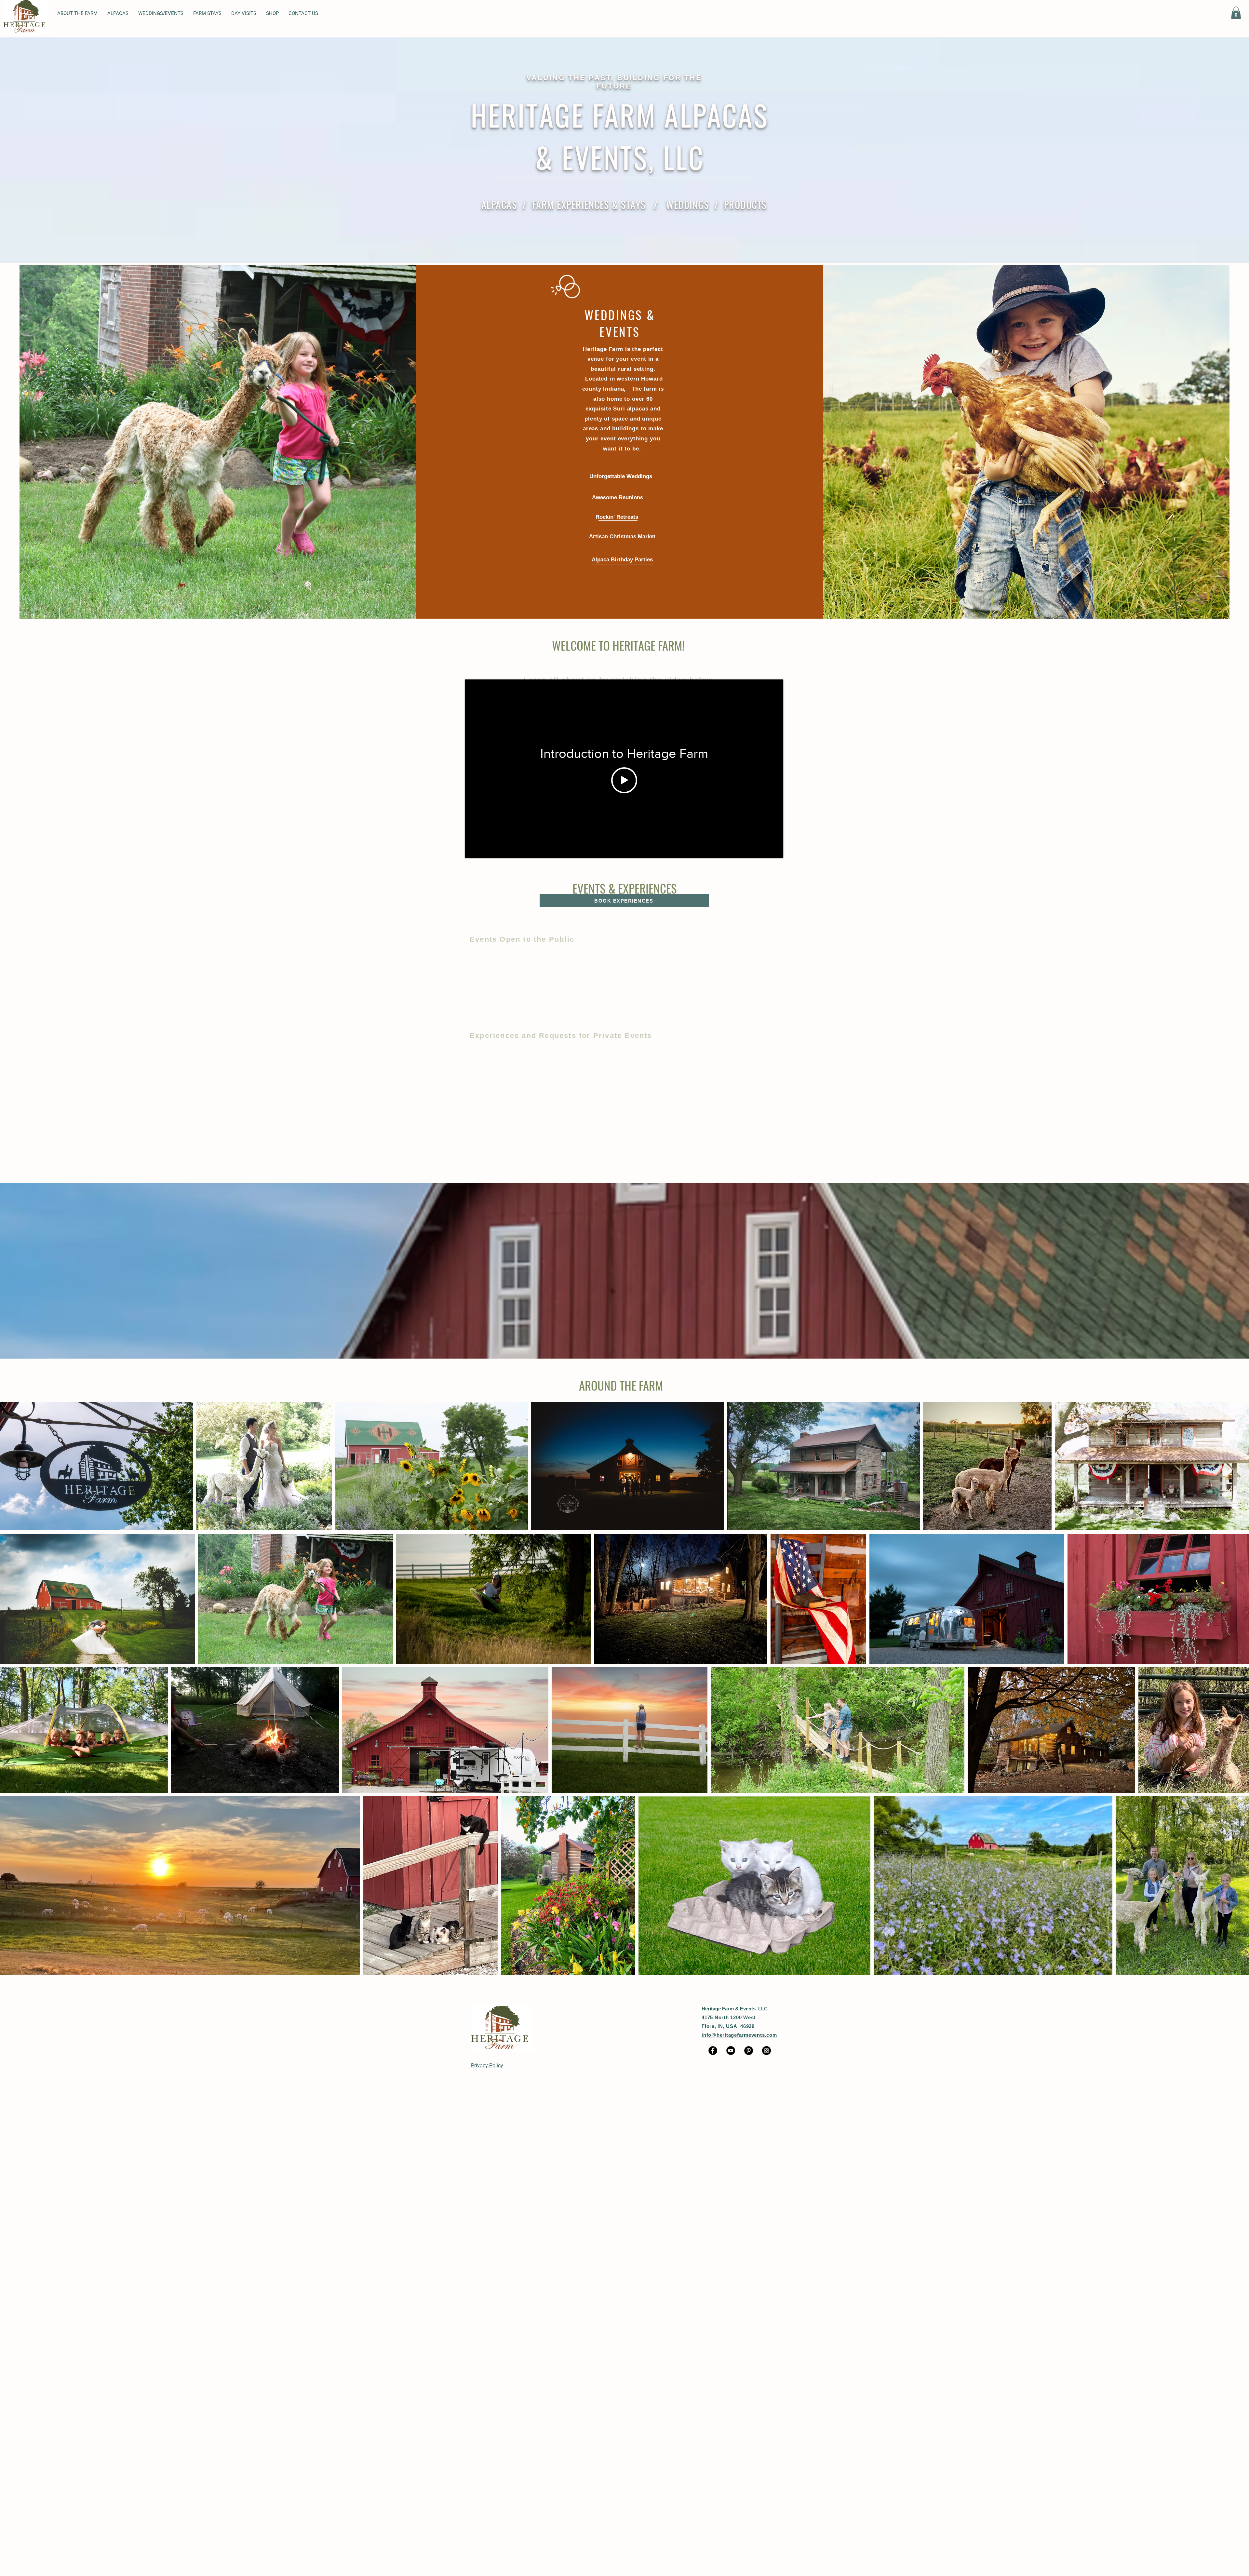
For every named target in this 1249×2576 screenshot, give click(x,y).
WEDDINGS (687, 204)
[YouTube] (731, 2051)
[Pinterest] (749, 2051)
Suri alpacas (631, 409)
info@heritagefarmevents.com (739, 2035)
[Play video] (624, 780)
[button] (118, 13)
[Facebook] (713, 2051)
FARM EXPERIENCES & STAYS (589, 204)
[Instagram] (766, 2051)
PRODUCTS (745, 204)
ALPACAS (499, 204)
